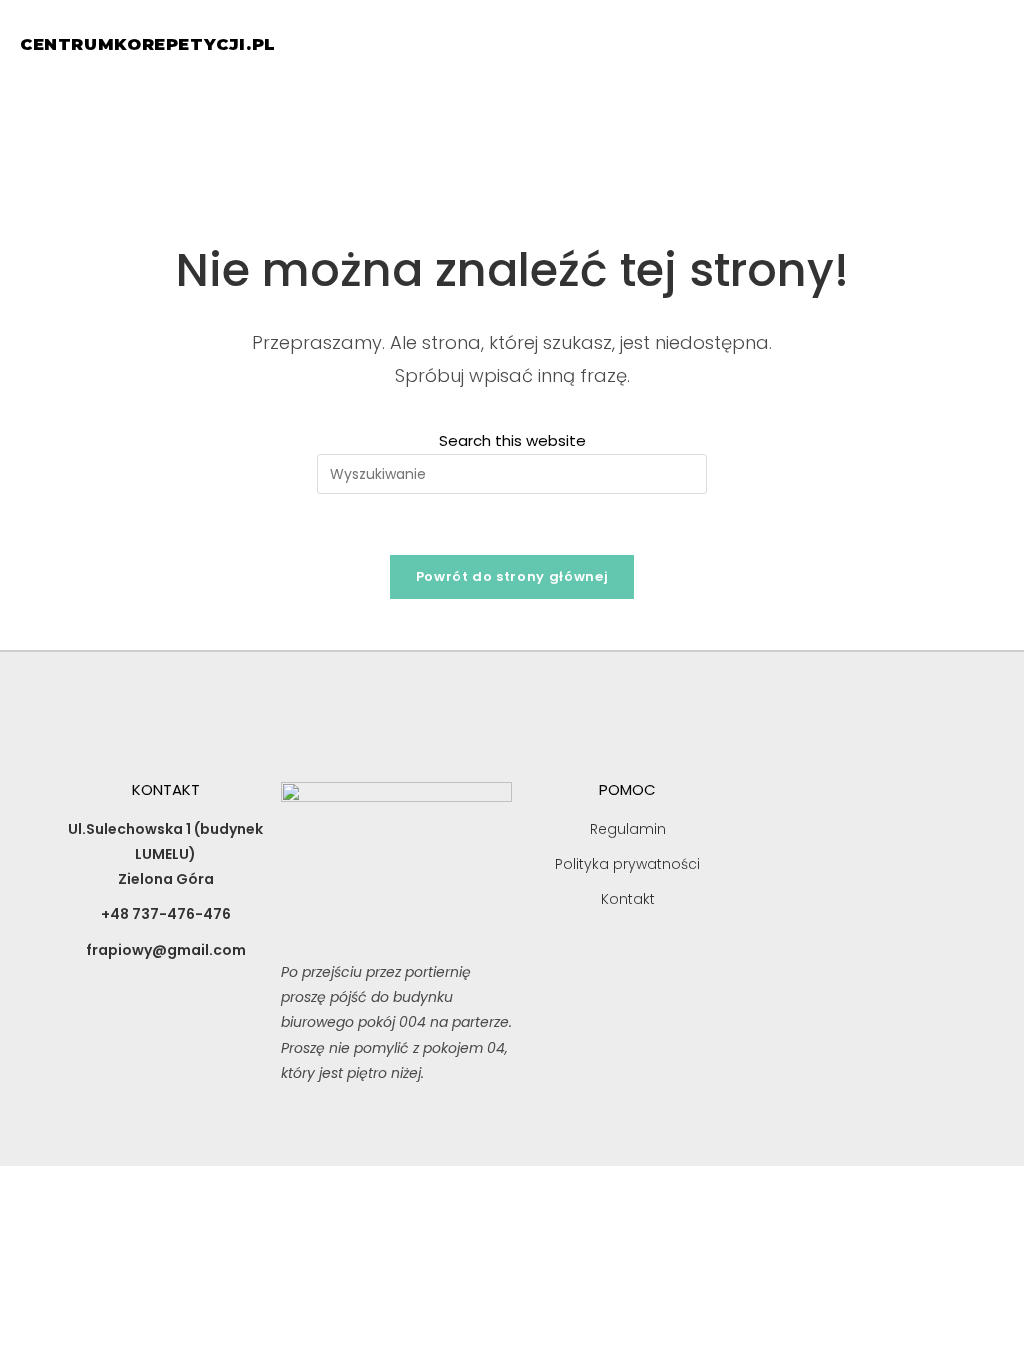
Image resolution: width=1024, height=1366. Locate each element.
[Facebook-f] (166, 1041)
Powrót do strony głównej (512, 576)
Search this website (512, 440)
